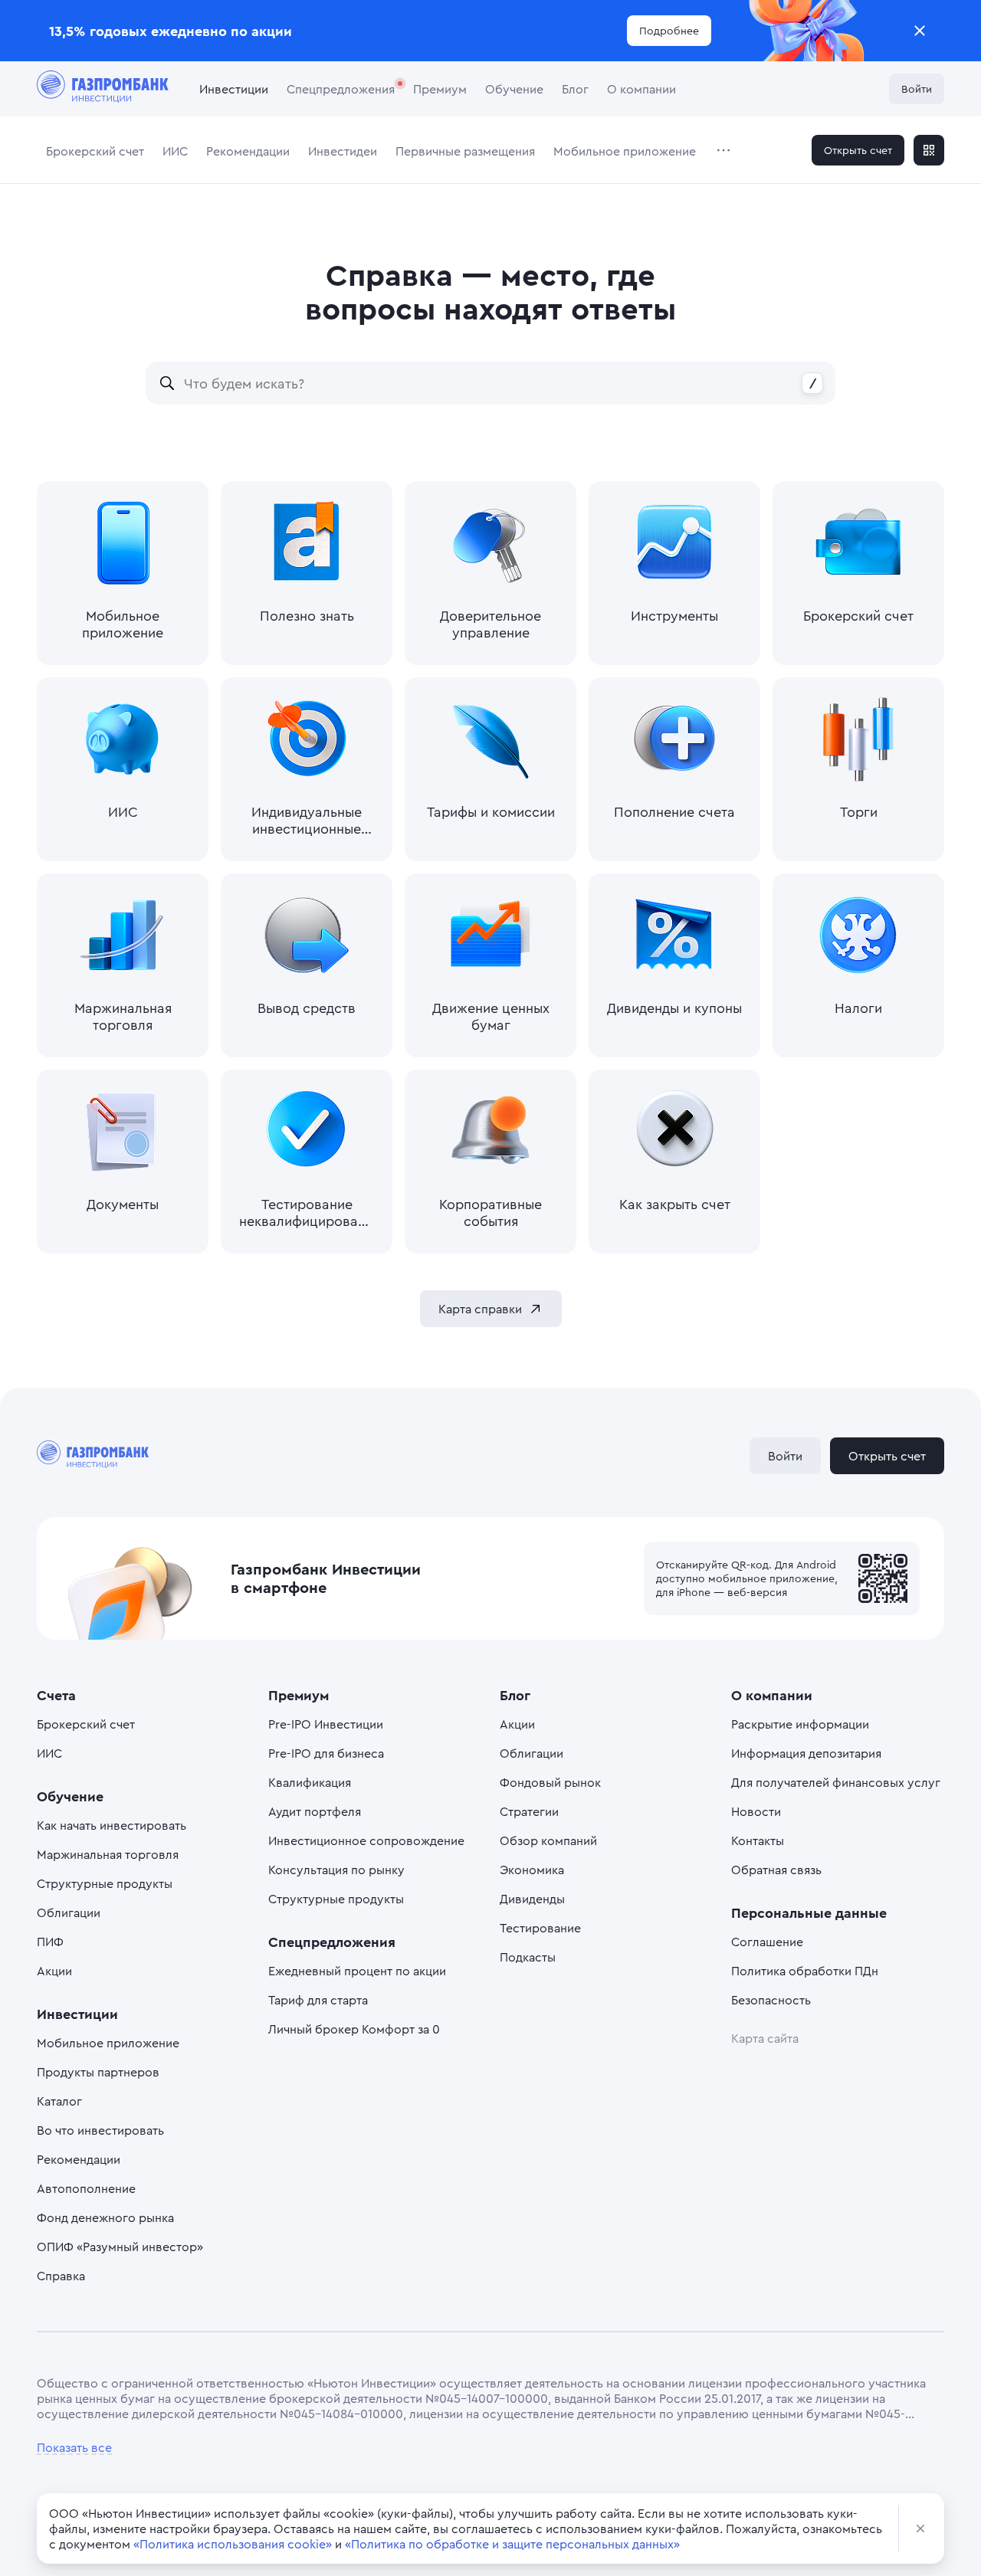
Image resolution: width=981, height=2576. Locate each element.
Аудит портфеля (315, 1811)
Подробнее (669, 30)
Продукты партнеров (98, 2072)
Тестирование (540, 1928)
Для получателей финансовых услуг (836, 1782)
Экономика (532, 1870)
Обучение (514, 89)
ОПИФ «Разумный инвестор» (120, 2247)
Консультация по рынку (336, 1870)
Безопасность (771, 2000)
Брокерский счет (95, 151)
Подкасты (528, 1957)
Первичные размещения (465, 151)
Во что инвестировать (100, 2130)
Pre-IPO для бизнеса (326, 1753)
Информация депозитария (806, 1753)
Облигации (69, 1912)
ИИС (175, 151)
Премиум (440, 89)
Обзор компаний (548, 1840)
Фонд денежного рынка (105, 2217)
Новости (756, 1811)
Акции (54, 1971)
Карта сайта (765, 2038)
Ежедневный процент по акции (357, 1971)
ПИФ (50, 1942)
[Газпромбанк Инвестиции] (103, 89)
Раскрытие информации (800, 1724)
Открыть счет (858, 150)
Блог (575, 89)
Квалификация (310, 1782)
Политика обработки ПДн (805, 1971)
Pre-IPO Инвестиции (326, 1724)
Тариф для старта (318, 2000)
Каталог (59, 2101)
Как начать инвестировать (112, 1825)
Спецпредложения (341, 89)
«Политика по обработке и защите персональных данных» (512, 2544)
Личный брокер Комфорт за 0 (354, 2029)
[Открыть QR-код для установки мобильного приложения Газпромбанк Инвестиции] (929, 150)
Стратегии (529, 1811)
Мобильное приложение (625, 151)
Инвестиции (234, 89)
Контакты (758, 1840)
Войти (917, 88)
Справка (61, 2276)
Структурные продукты (105, 1883)
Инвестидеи (343, 151)
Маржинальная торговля (108, 1854)
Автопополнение (86, 2188)
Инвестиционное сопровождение (366, 1840)
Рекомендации (248, 151)
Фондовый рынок (550, 1782)
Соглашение (767, 1942)
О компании (641, 89)
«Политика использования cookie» (233, 2544)
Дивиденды (532, 1899)
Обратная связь (776, 1870)
